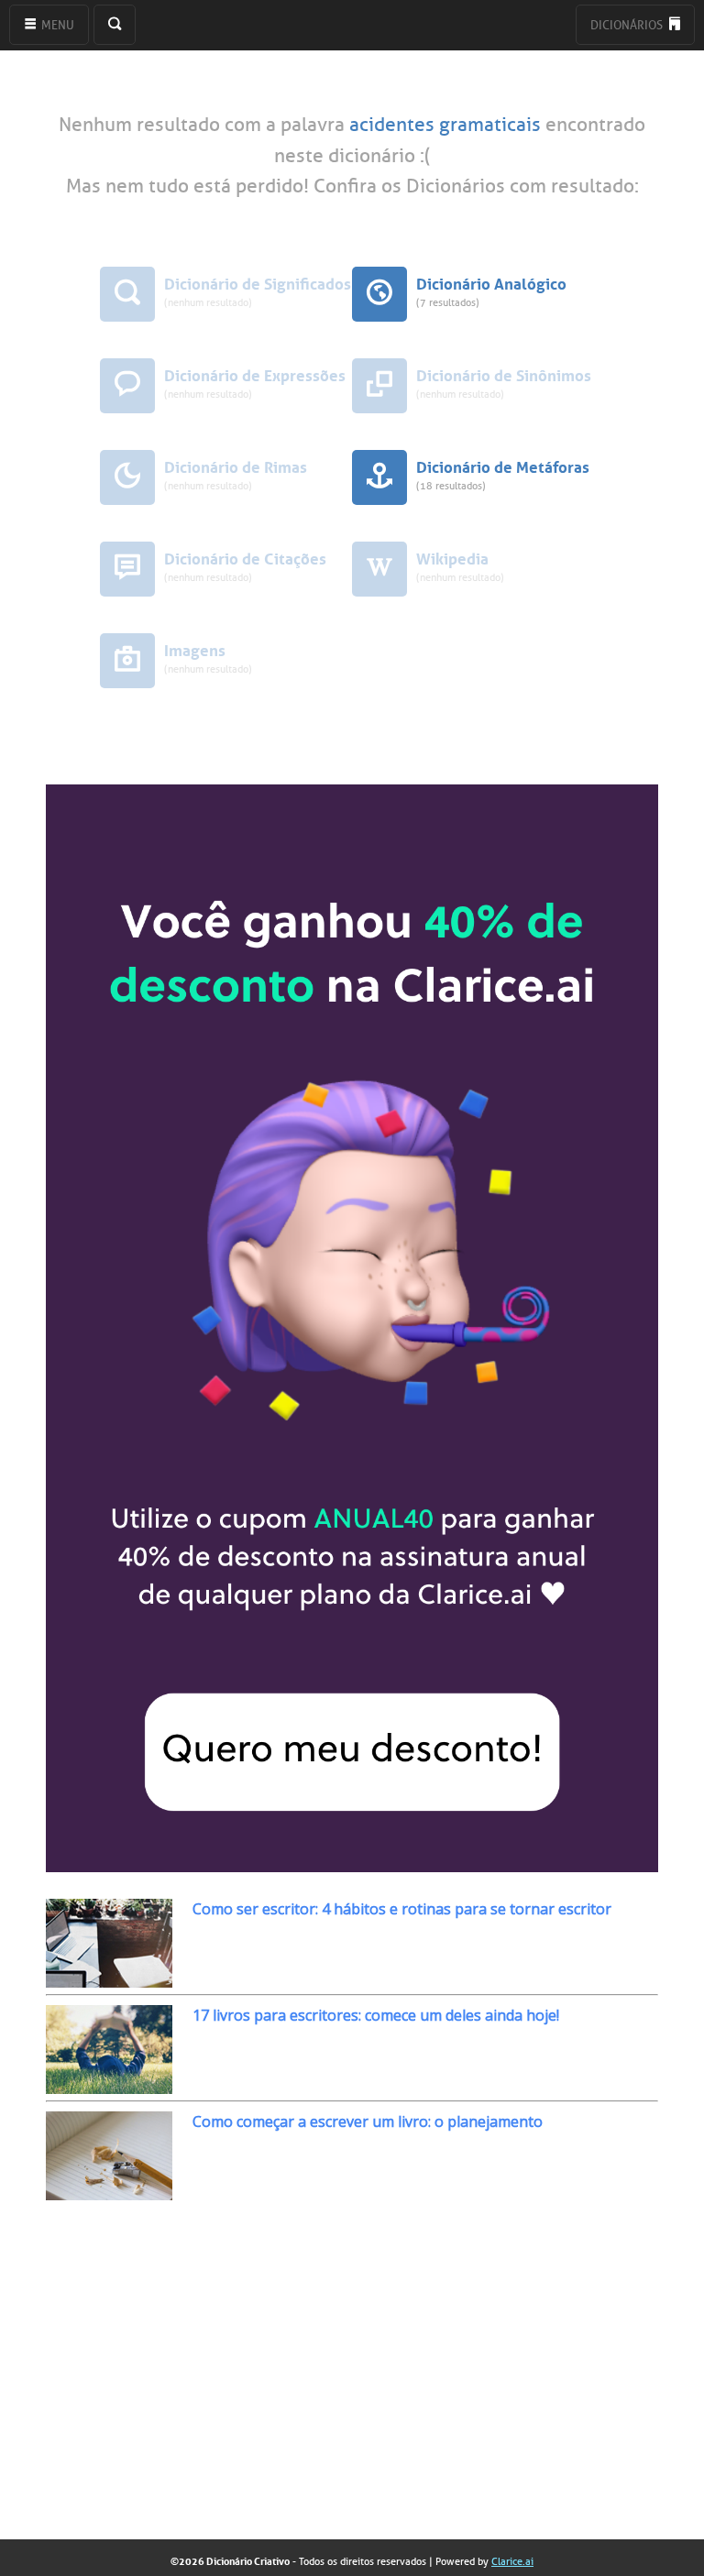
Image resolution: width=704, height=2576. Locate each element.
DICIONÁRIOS (628, 25)
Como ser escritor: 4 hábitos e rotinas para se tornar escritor (402, 1909)
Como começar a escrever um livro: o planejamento (368, 2121)
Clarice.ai (512, 2561)
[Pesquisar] (115, 25)
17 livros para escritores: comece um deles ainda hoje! (376, 2015)
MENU (56, 25)
